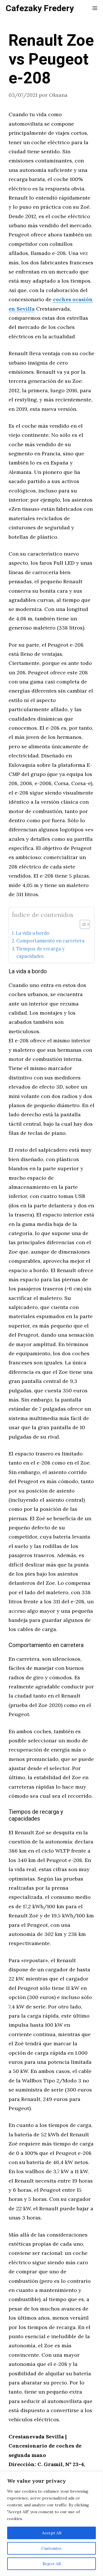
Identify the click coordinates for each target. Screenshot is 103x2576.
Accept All (52, 2533)
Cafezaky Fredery (40, 9)
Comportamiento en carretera (50, 941)
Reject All (52, 2564)
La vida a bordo (33, 933)
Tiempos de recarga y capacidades (40, 952)
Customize (51, 2548)
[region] (51, 2524)
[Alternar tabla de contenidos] (82, 924)
